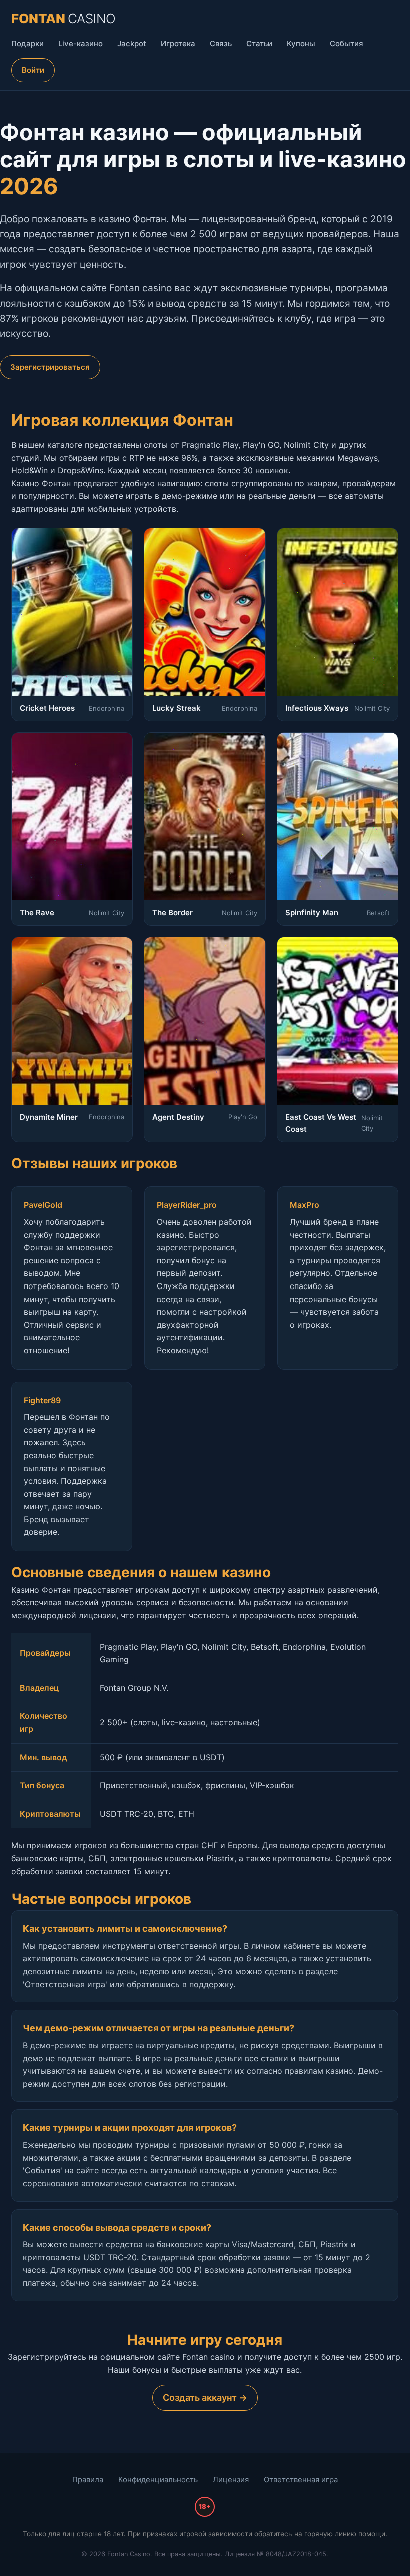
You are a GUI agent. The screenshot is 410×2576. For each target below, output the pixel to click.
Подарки (28, 43)
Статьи (259, 43)
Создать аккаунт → (205, 2398)
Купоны (301, 43)
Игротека (178, 43)
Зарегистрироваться (50, 367)
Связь (221, 43)
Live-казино (81, 43)
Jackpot (132, 43)
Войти (33, 70)
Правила (88, 2480)
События (347, 43)
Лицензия (231, 2480)
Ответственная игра (301, 2480)
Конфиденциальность (158, 2480)
